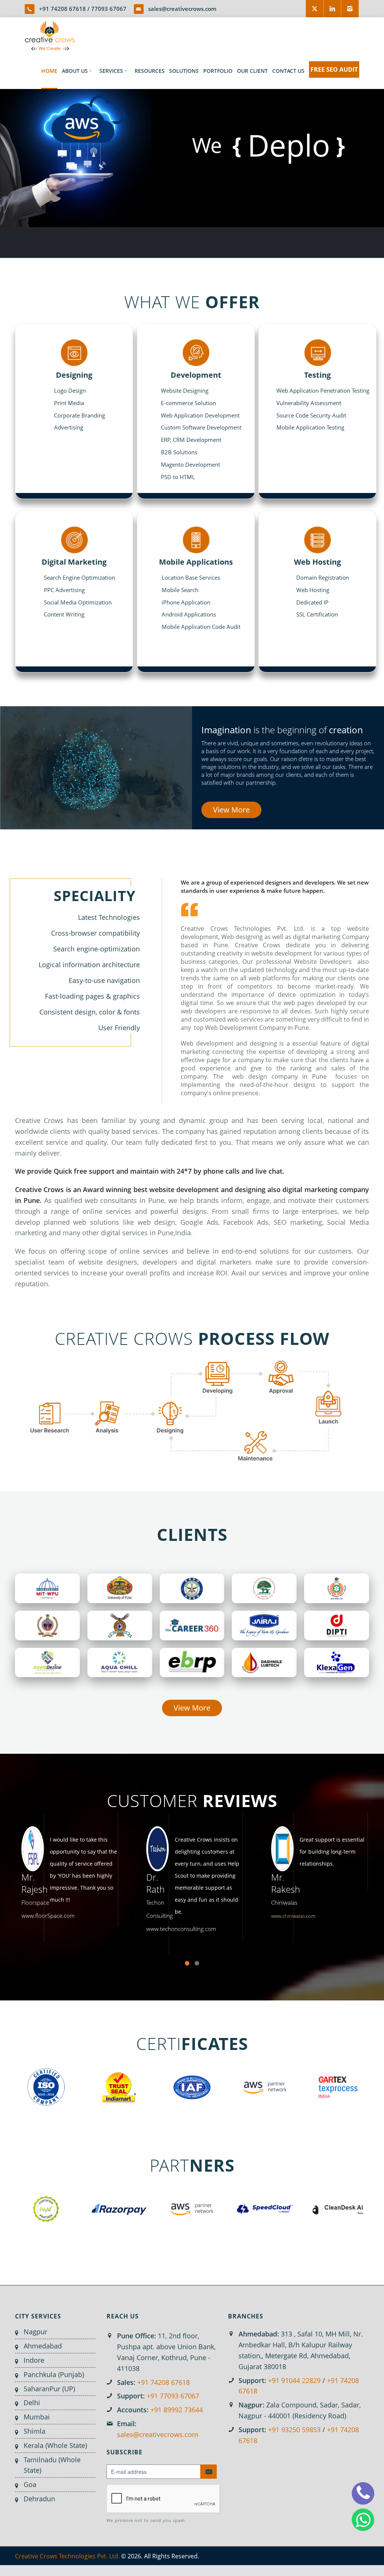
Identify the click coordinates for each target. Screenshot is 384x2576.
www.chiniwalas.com (266, 1916)
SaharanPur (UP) (49, 2389)
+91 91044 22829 (294, 2380)
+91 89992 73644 (177, 2410)
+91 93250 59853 (294, 2430)
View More (231, 810)
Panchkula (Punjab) (54, 2374)
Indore (34, 2360)
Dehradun (39, 2499)
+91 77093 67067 (173, 2396)
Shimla (34, 2431)
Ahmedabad (43, 2346)
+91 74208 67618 (62, 9)
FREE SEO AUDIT (334, 69)
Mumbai (37, 2417)
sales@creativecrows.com (182, 9)
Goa (30, 2484)
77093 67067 (109, 9)
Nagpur (35, 2332)
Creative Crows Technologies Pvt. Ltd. (67, 2556)
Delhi (32, 2403)
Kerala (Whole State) (55, 2445)
